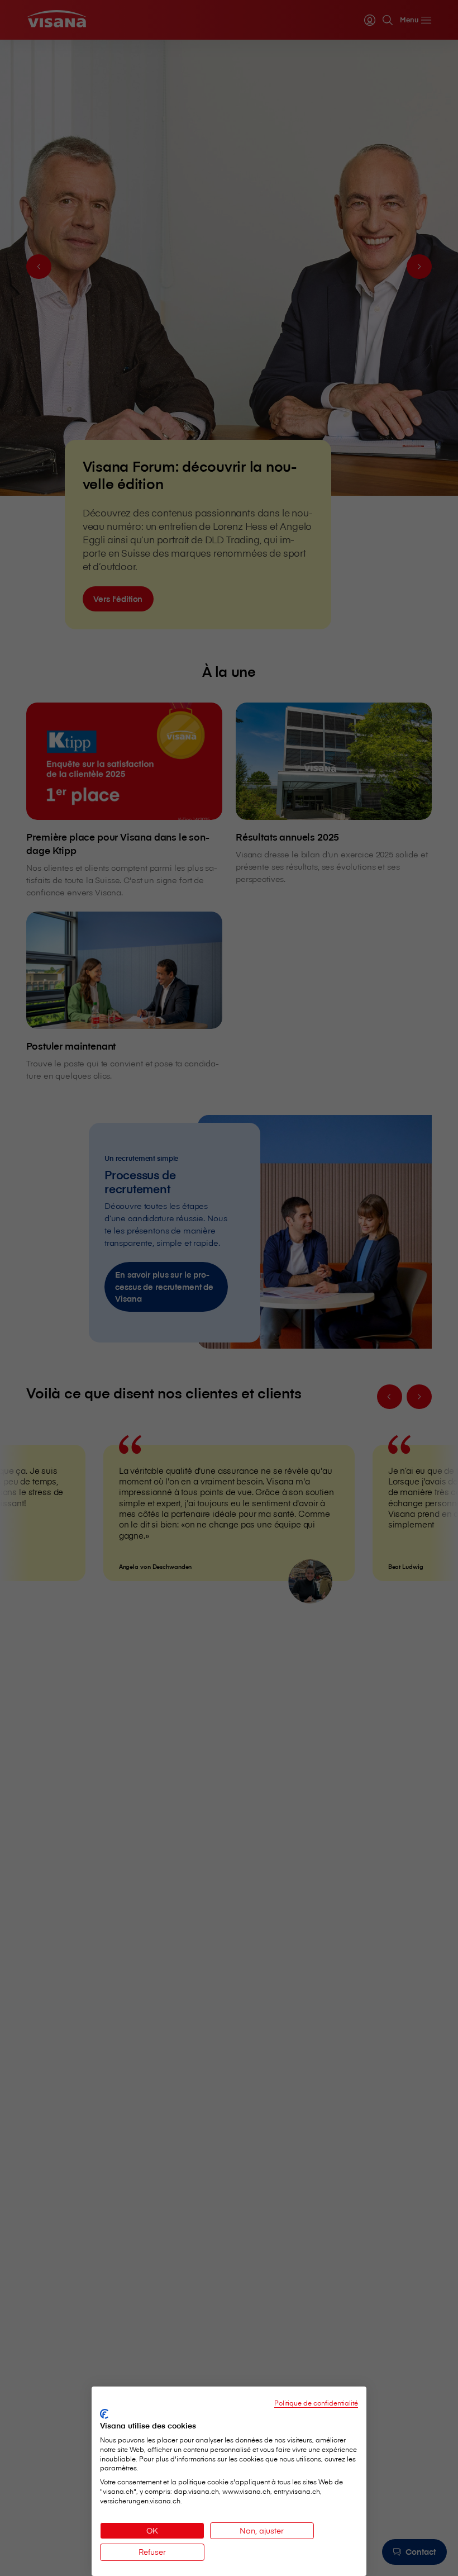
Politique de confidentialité (316, 2403)
